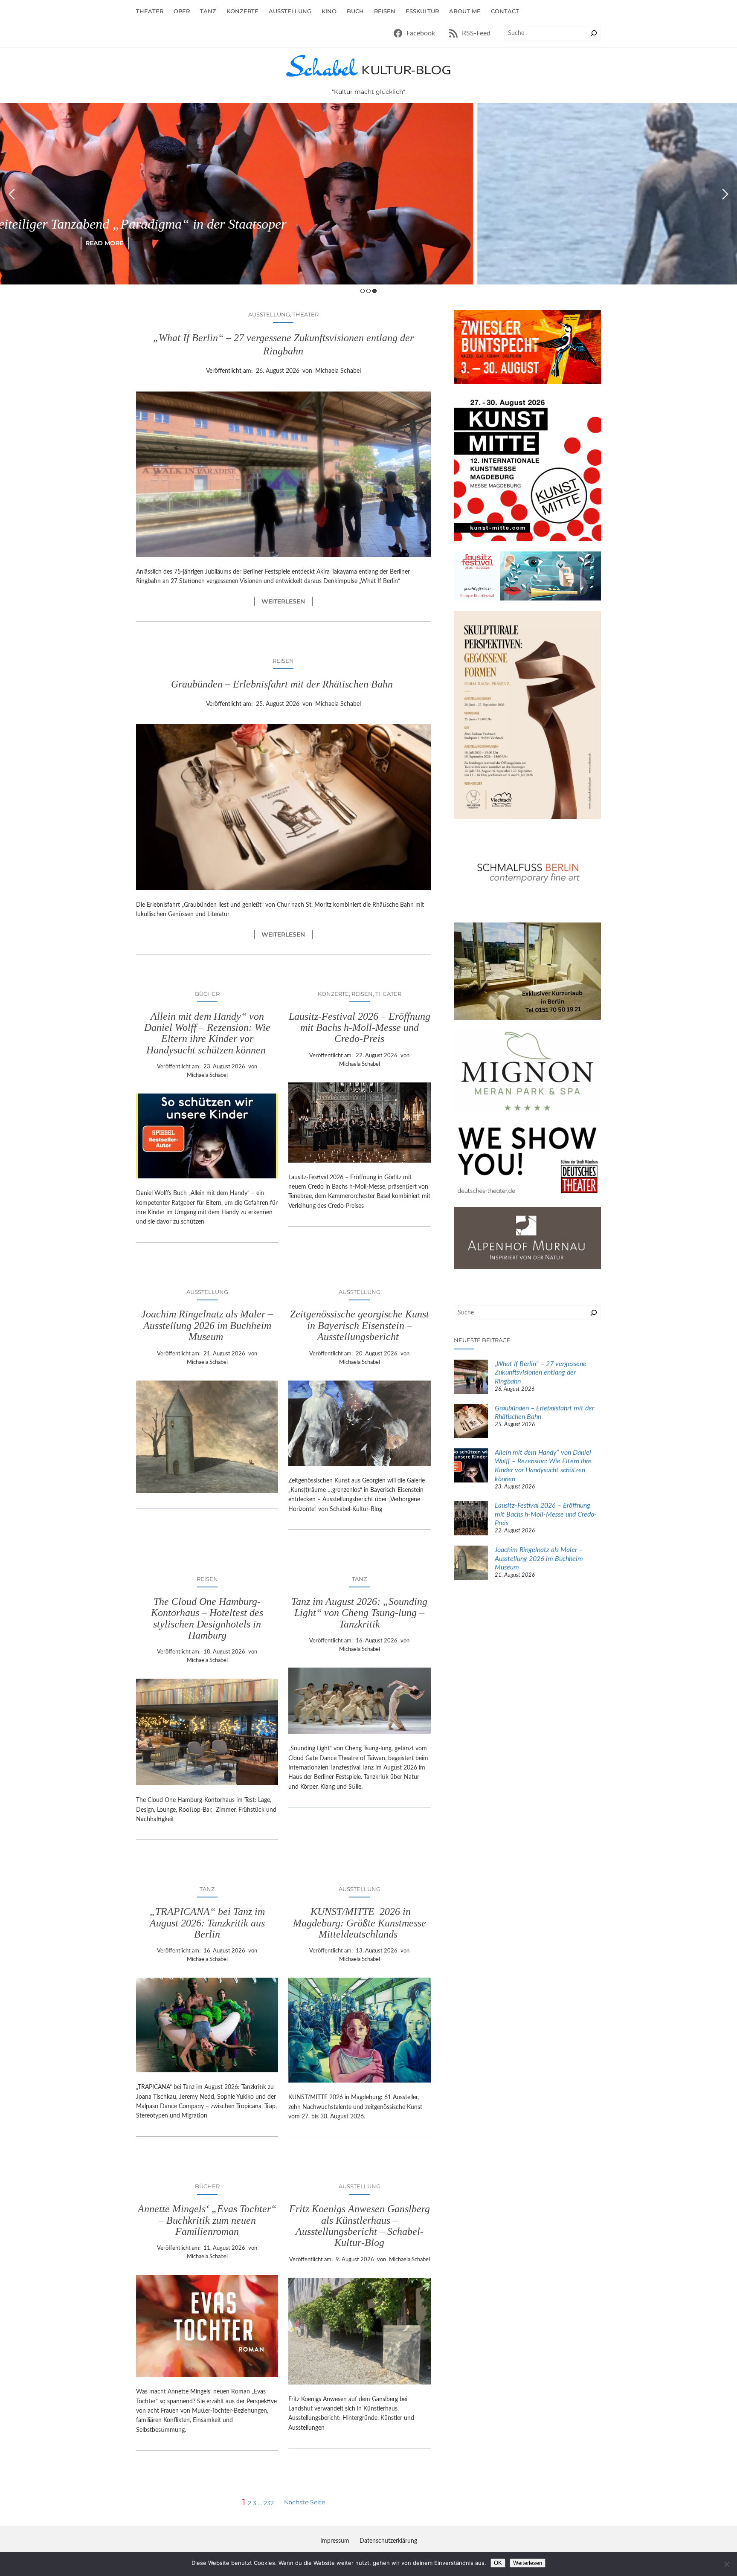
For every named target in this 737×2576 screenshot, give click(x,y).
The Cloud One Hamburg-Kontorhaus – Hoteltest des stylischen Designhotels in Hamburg (207, 1618)
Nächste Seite (305, 2502)
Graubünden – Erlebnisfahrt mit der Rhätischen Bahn (283, 684)
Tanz (359, 1579)
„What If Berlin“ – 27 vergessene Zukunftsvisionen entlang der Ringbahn (283, 344)
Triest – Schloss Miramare (369, 224)
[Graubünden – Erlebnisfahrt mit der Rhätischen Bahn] (471, 1422)
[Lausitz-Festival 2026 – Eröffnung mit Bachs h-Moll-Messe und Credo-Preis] (471, 1520)
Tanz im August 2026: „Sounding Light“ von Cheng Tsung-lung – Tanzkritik (359, 1613)
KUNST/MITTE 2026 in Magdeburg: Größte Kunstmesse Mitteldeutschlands (360, 1923)
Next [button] (725, 194)
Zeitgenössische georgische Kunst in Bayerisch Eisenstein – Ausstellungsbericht (360, 1325)
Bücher (207, 994)
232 (269, 2503)
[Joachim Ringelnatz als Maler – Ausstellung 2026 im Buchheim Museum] (471, 1564)
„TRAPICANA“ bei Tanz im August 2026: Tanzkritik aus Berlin (207, 1923)
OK (498, 2563)
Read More (369, 243)
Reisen (283, 661)
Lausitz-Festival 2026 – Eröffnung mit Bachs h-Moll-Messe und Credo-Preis (360, 1028)
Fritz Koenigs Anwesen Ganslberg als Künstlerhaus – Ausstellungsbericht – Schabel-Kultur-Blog (360, 2226)
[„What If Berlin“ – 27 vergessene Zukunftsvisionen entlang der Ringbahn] (471, 1378)
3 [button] (374, 291)
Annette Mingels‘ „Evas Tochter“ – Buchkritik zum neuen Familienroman (207, 2220)
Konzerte (333, 994)
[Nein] (726, 2564)
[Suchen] (594, 33)
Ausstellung (269, 314)
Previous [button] (12, 194)
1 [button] (363, 291)
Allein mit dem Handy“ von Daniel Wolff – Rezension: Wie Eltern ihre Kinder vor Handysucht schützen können (207, 1033)
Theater (306, 314)
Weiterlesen (287, 602)
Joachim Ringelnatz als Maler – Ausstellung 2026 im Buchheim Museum (207, 1325)
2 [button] (368, 291)
